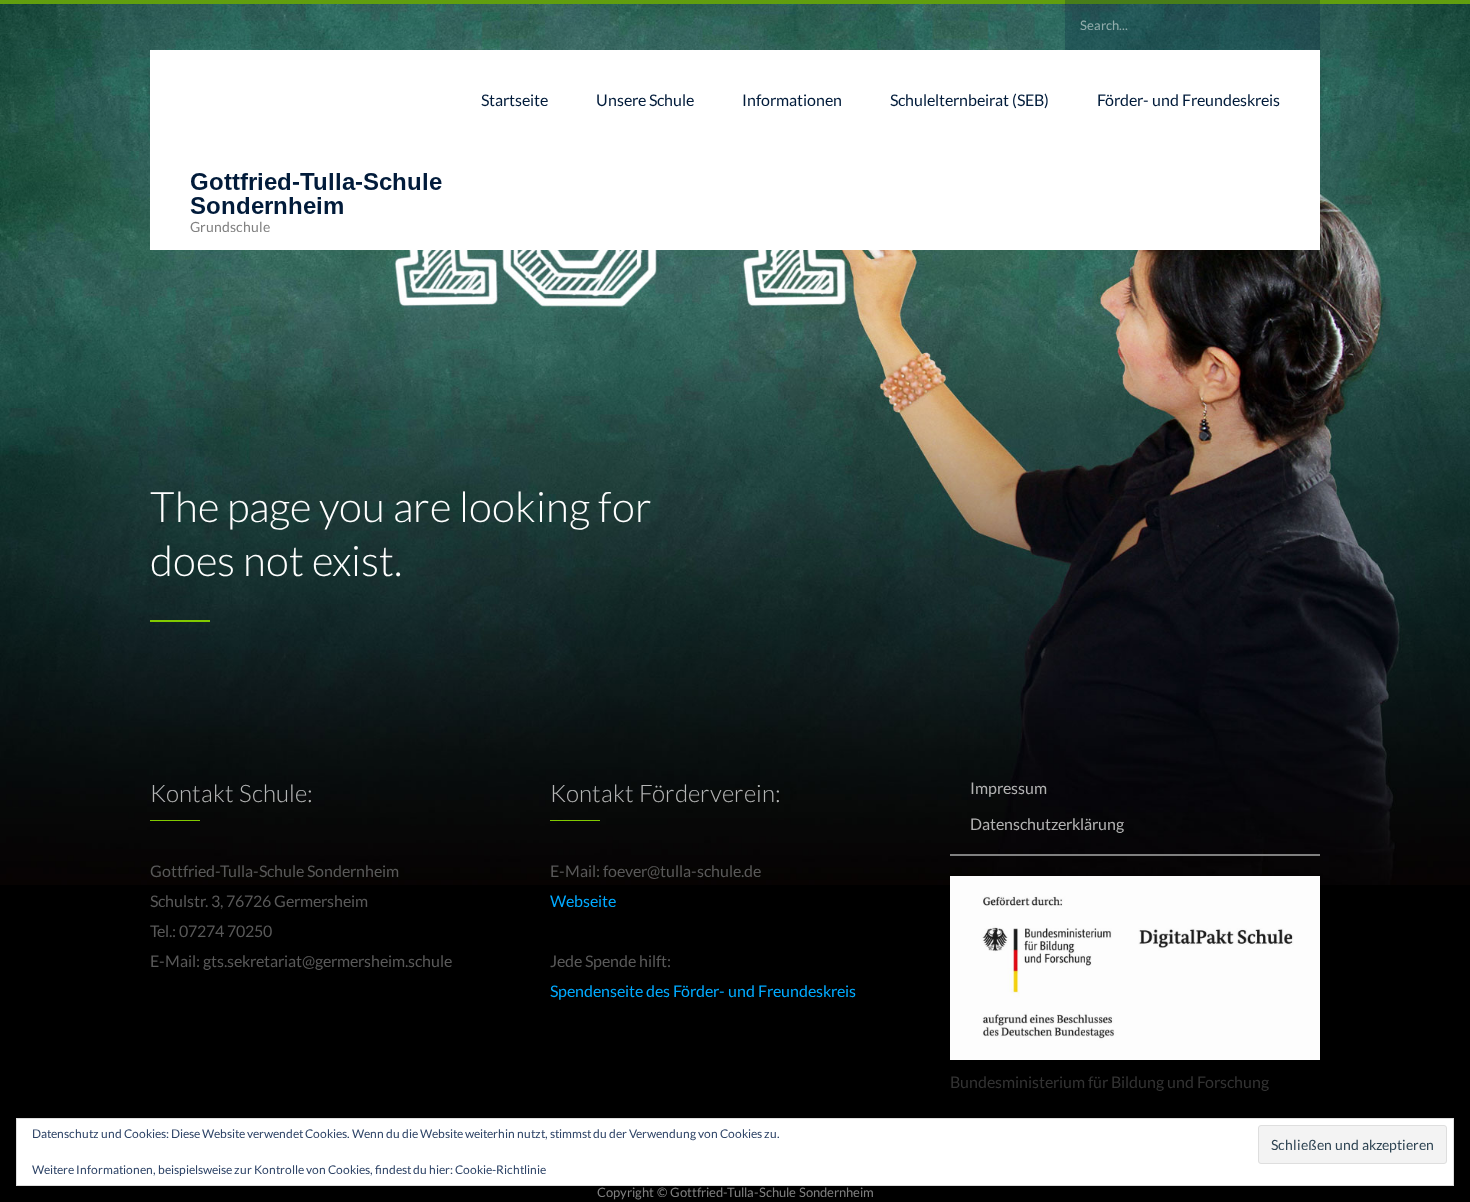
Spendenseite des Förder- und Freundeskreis (703, 990)
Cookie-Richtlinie (500, 1169)
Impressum (1008, 787)
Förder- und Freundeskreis (1188, 99)
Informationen (792, 99)
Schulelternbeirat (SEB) (969, 99)
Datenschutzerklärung (1047, 823)
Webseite (583, 900)
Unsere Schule (645, 99)
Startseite (514, 99)
